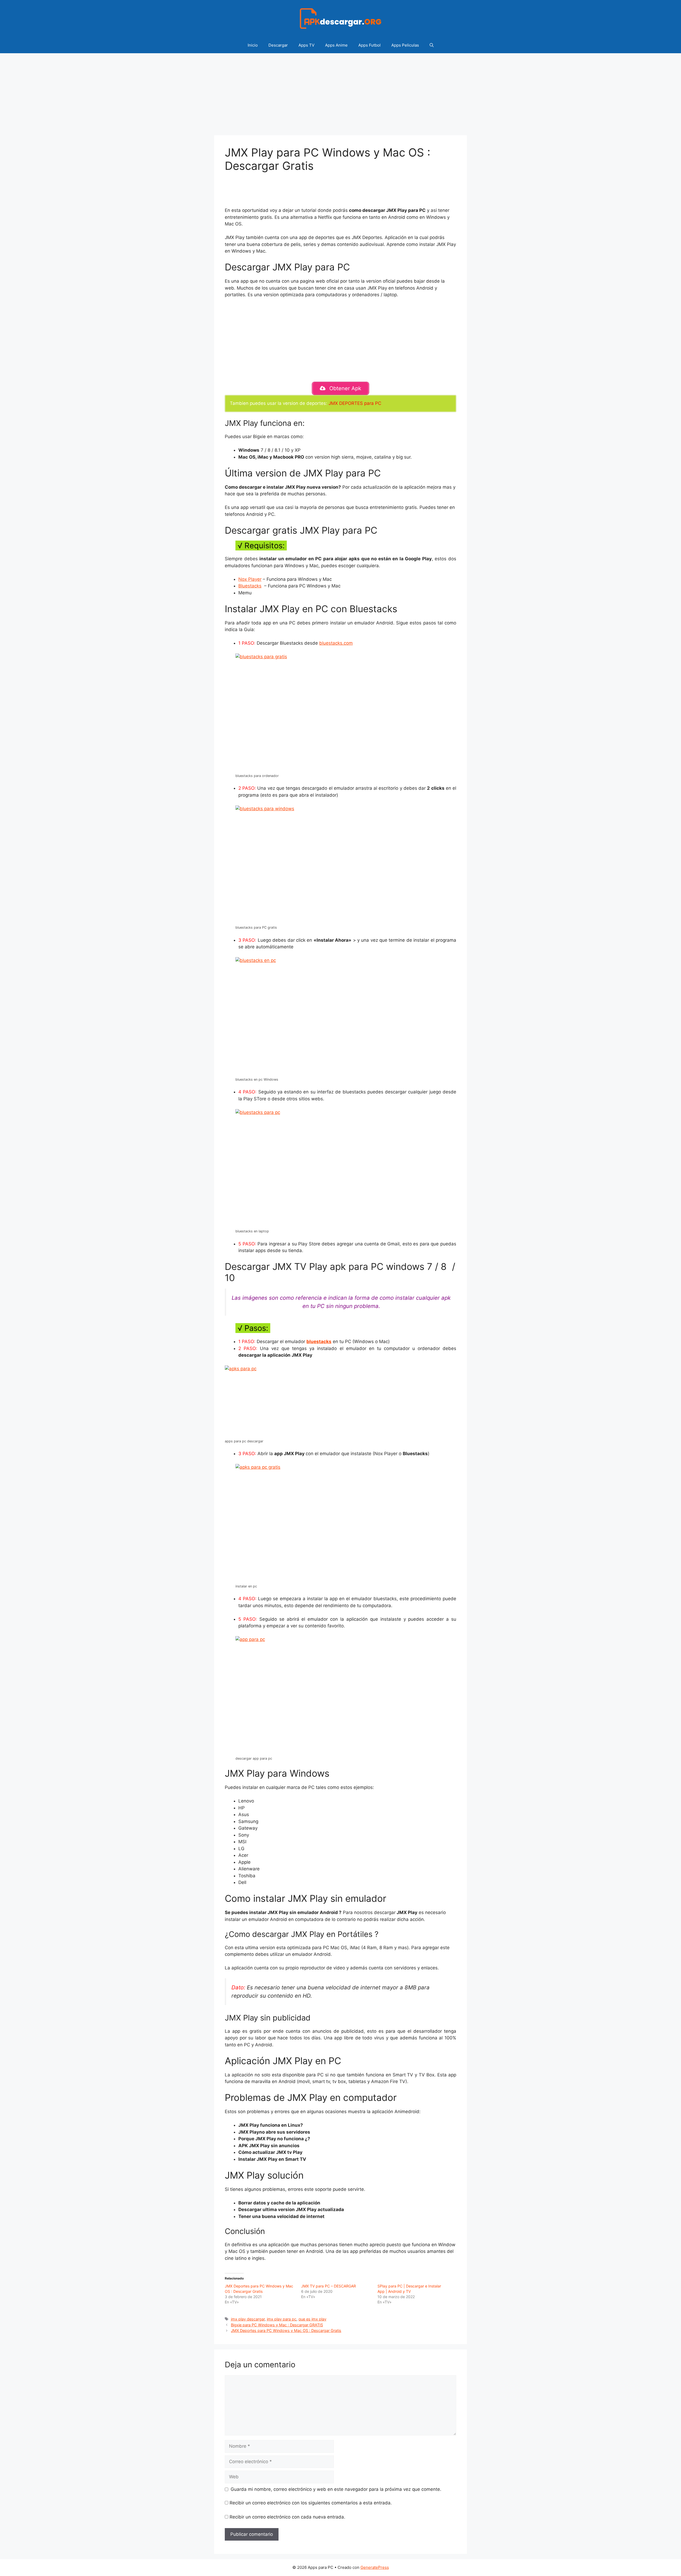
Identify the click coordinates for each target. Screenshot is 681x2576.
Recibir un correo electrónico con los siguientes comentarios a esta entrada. (311, 2503)
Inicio (253, 45)
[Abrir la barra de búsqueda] (432, 45)
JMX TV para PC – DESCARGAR (329, 2286)
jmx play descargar (248, 2319)
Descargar (278, 45)
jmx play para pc (282, 2319)
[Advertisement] (340, 96)
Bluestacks (250, 586)
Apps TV (306, 45)
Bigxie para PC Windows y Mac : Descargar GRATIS (277, 2325)
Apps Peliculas (405, 45)
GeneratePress (375, 2567)
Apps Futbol (369, 45)
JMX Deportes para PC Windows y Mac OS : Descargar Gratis (286, 2330)
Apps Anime (336, 45)
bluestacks (319, 1342)
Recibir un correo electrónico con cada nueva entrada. (287, 2517)
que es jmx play (312, 2319)
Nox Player (250, 579)
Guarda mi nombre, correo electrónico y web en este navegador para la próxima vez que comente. (336, 2489)
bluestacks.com (336, 643)
